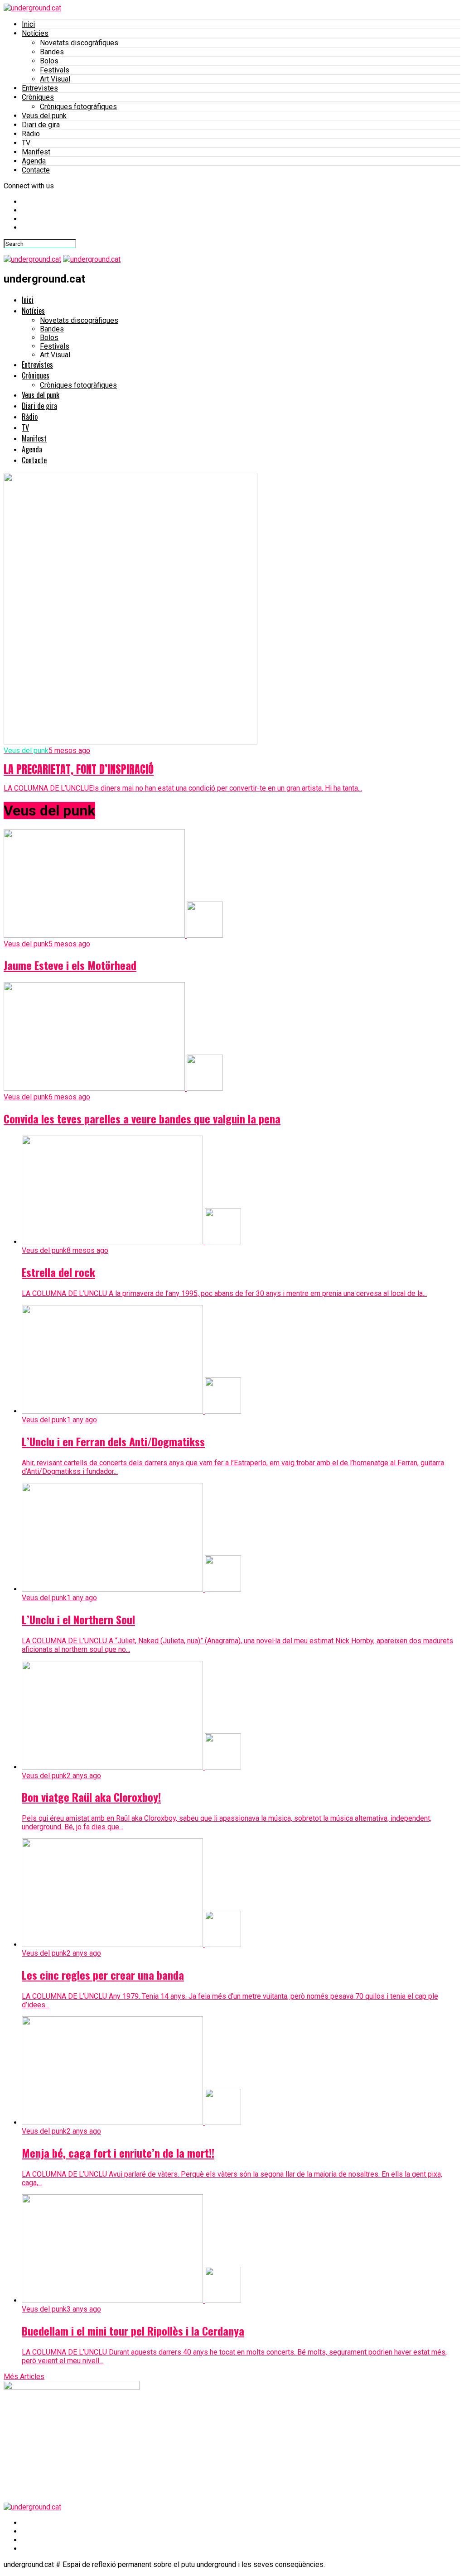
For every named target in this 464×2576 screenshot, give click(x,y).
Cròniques (38, 97)
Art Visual (55, 79)
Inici (28, 24)
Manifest (36, 152)
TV (26, 143)
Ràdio (31, 134)
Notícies (35, 33)
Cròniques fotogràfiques (78, 107)
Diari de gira (41, 125)
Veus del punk (44, 116)
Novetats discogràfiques (79, 43)
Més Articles (24, 2377)
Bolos (49, 61)
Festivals (55, 70)
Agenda (34, 161)
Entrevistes (40, 88)
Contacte (36, 170)
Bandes (52, 52)
